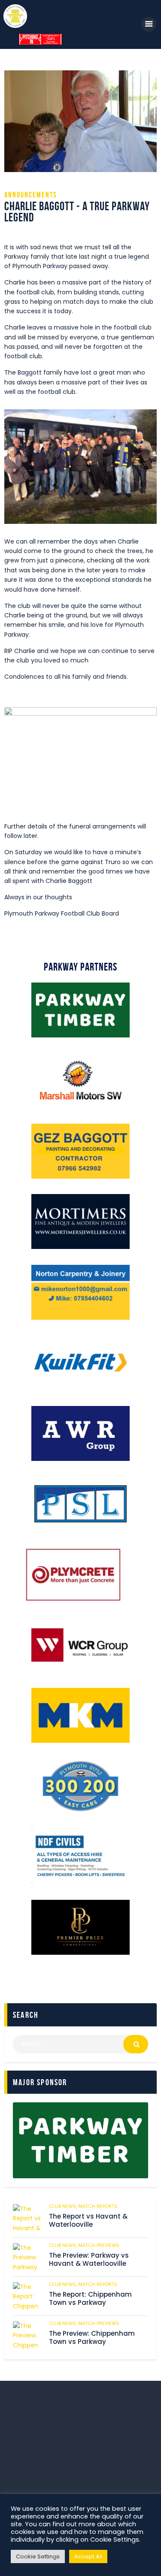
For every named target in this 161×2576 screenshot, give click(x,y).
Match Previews (99, 2245)
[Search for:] (80, 2044)
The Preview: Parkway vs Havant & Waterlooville (89, 2260)
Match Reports (98, 2206)
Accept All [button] (88, 2556)
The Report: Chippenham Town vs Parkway (90, 2299)
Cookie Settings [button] (38, 2556)
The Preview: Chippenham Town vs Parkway (92, 2338)
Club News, (64, 2206)
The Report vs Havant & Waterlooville (88, 2221)
